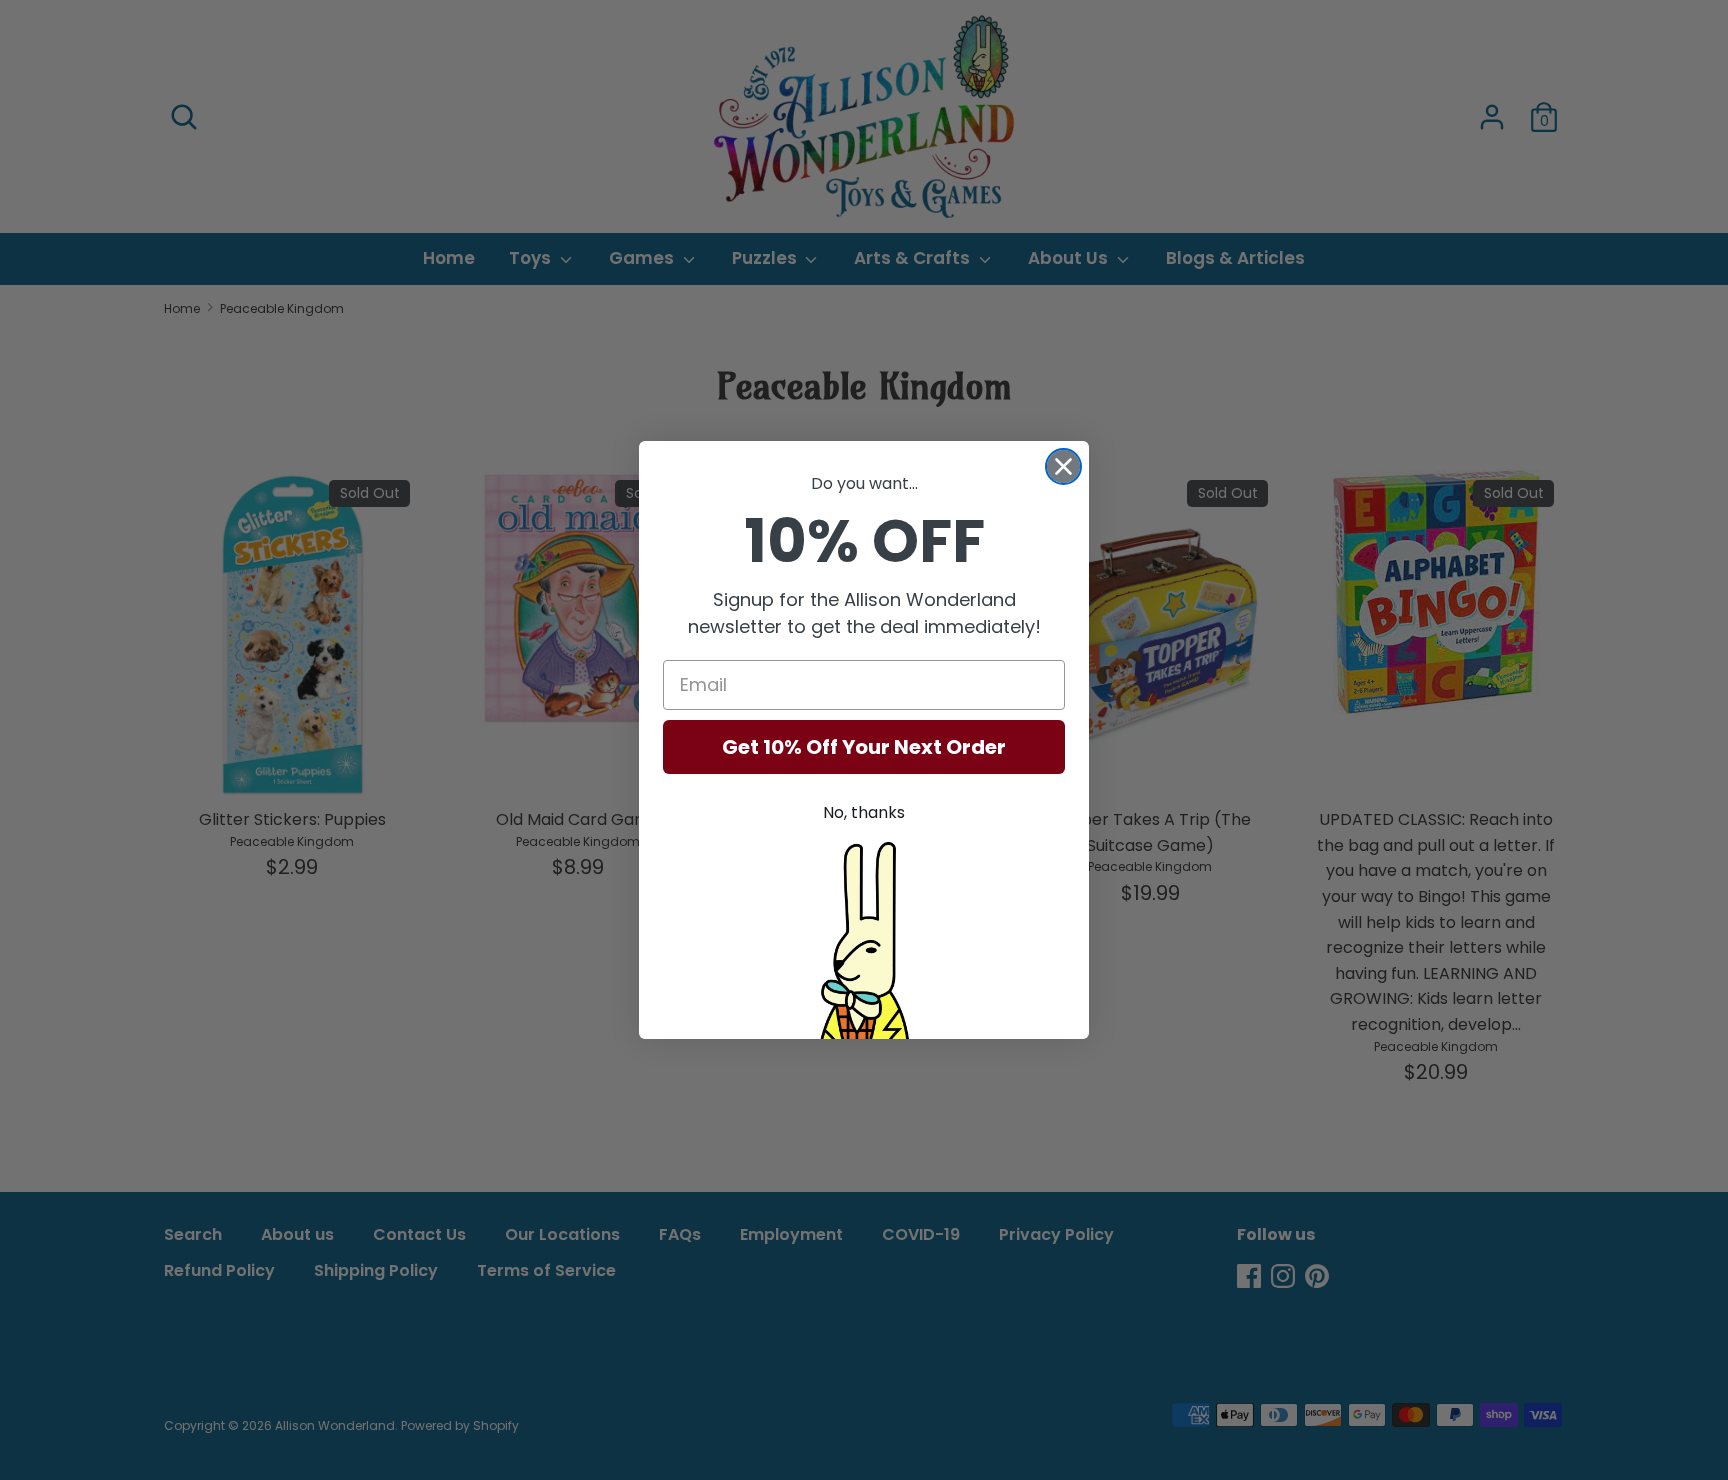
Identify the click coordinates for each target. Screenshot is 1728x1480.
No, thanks (864, 812)
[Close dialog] (1063, 466)
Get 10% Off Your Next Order (864, 747)
